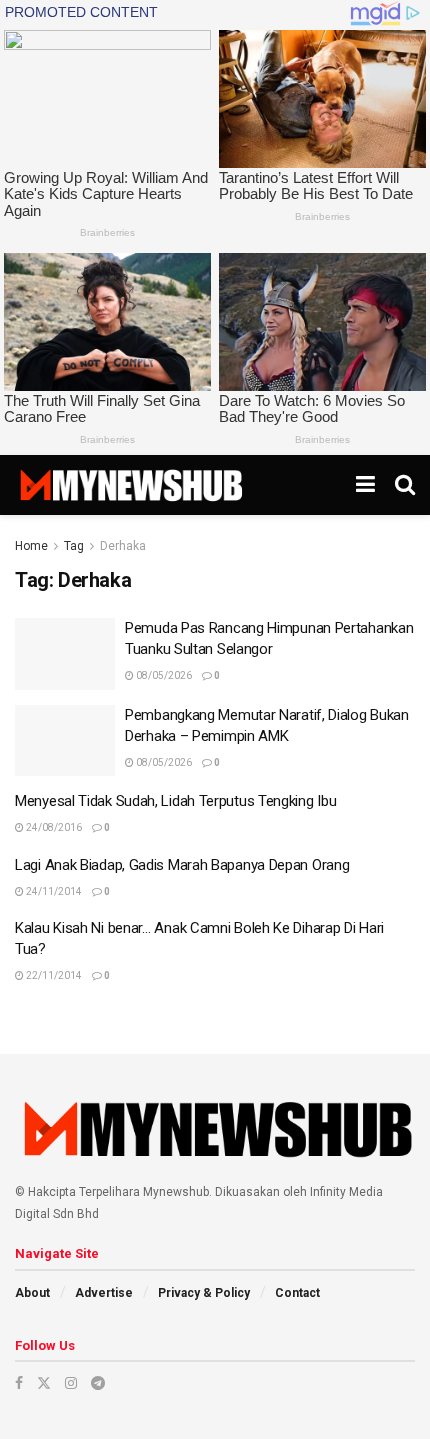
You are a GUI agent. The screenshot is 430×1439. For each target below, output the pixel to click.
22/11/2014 (53, 975)
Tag (74, 546)
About (32, 1293)
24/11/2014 (53, 891)
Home (31, 546)
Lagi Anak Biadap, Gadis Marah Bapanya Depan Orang (182, 865)
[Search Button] (405, 485)
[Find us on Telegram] (98, 1383)
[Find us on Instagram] (71, 1383)
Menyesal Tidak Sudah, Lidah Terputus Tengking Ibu (175, 801)
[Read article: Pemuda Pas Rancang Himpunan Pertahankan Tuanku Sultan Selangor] (65, 654)
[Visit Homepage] (130, 485)
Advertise (104, 1293)
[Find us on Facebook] (19, 1383)
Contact (297, 1293)
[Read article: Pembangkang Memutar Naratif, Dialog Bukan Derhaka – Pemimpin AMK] (65, 741)
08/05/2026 (163, 675)
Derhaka (123, 546)
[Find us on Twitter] (44, 1383)
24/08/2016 (53, 827)
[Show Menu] (365, 485)
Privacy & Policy (204, 1293)
